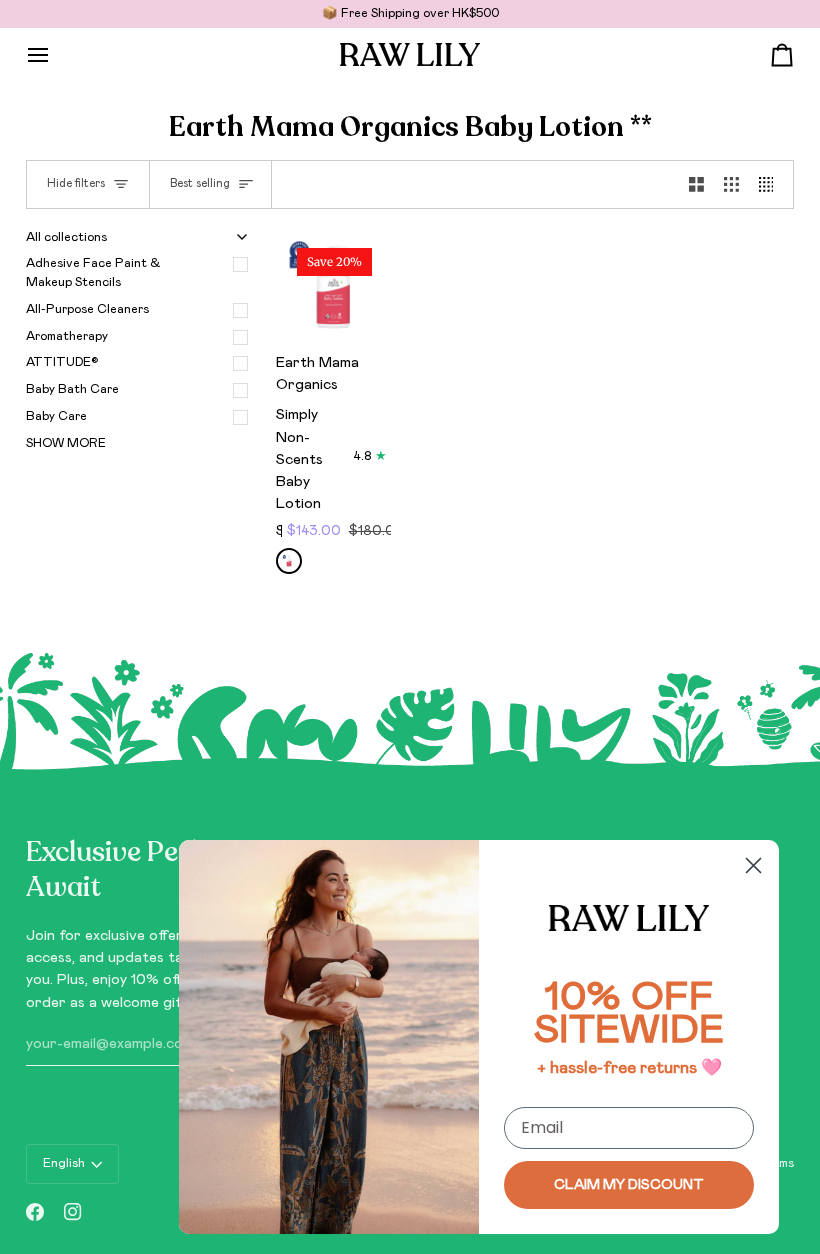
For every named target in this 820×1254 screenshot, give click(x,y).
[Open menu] (56, 54)
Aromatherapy (67, 336)
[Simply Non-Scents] (289, 561)
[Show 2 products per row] (696, 184)
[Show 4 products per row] (771, 184)
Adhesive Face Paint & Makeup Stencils (93, 273)
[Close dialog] (753, 865)
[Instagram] (73, 1212)
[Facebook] (35, 1212)
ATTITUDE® (62, 362)
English (64, 1163)
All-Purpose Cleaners (87, 309)
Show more (66, 443)
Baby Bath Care (72, 389)
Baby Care (56, 416)
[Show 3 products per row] (731, 184)
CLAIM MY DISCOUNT (629, 1185)
